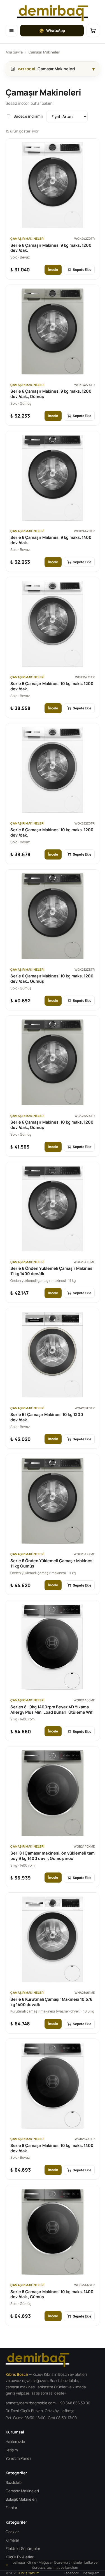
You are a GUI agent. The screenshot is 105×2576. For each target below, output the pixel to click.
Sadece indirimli (28, 116)
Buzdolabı (14, 2482)
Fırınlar (11, 2508)
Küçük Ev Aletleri (20, 2557)
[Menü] (11, 31)
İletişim (12, 2450)
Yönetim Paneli (18, 2458)
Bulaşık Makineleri (21, 2499)
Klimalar (12, 2540)
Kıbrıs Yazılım (29, 2573)
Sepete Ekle (82, 270)
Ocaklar (12, 2532)
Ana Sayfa (14, 52)
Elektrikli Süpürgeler (23, 2549)
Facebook (71, 2573)
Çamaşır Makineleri (22, 2491)
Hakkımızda (15, 2442)
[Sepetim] (93, 31)
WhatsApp (56, 31)
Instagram (91, 2573)
